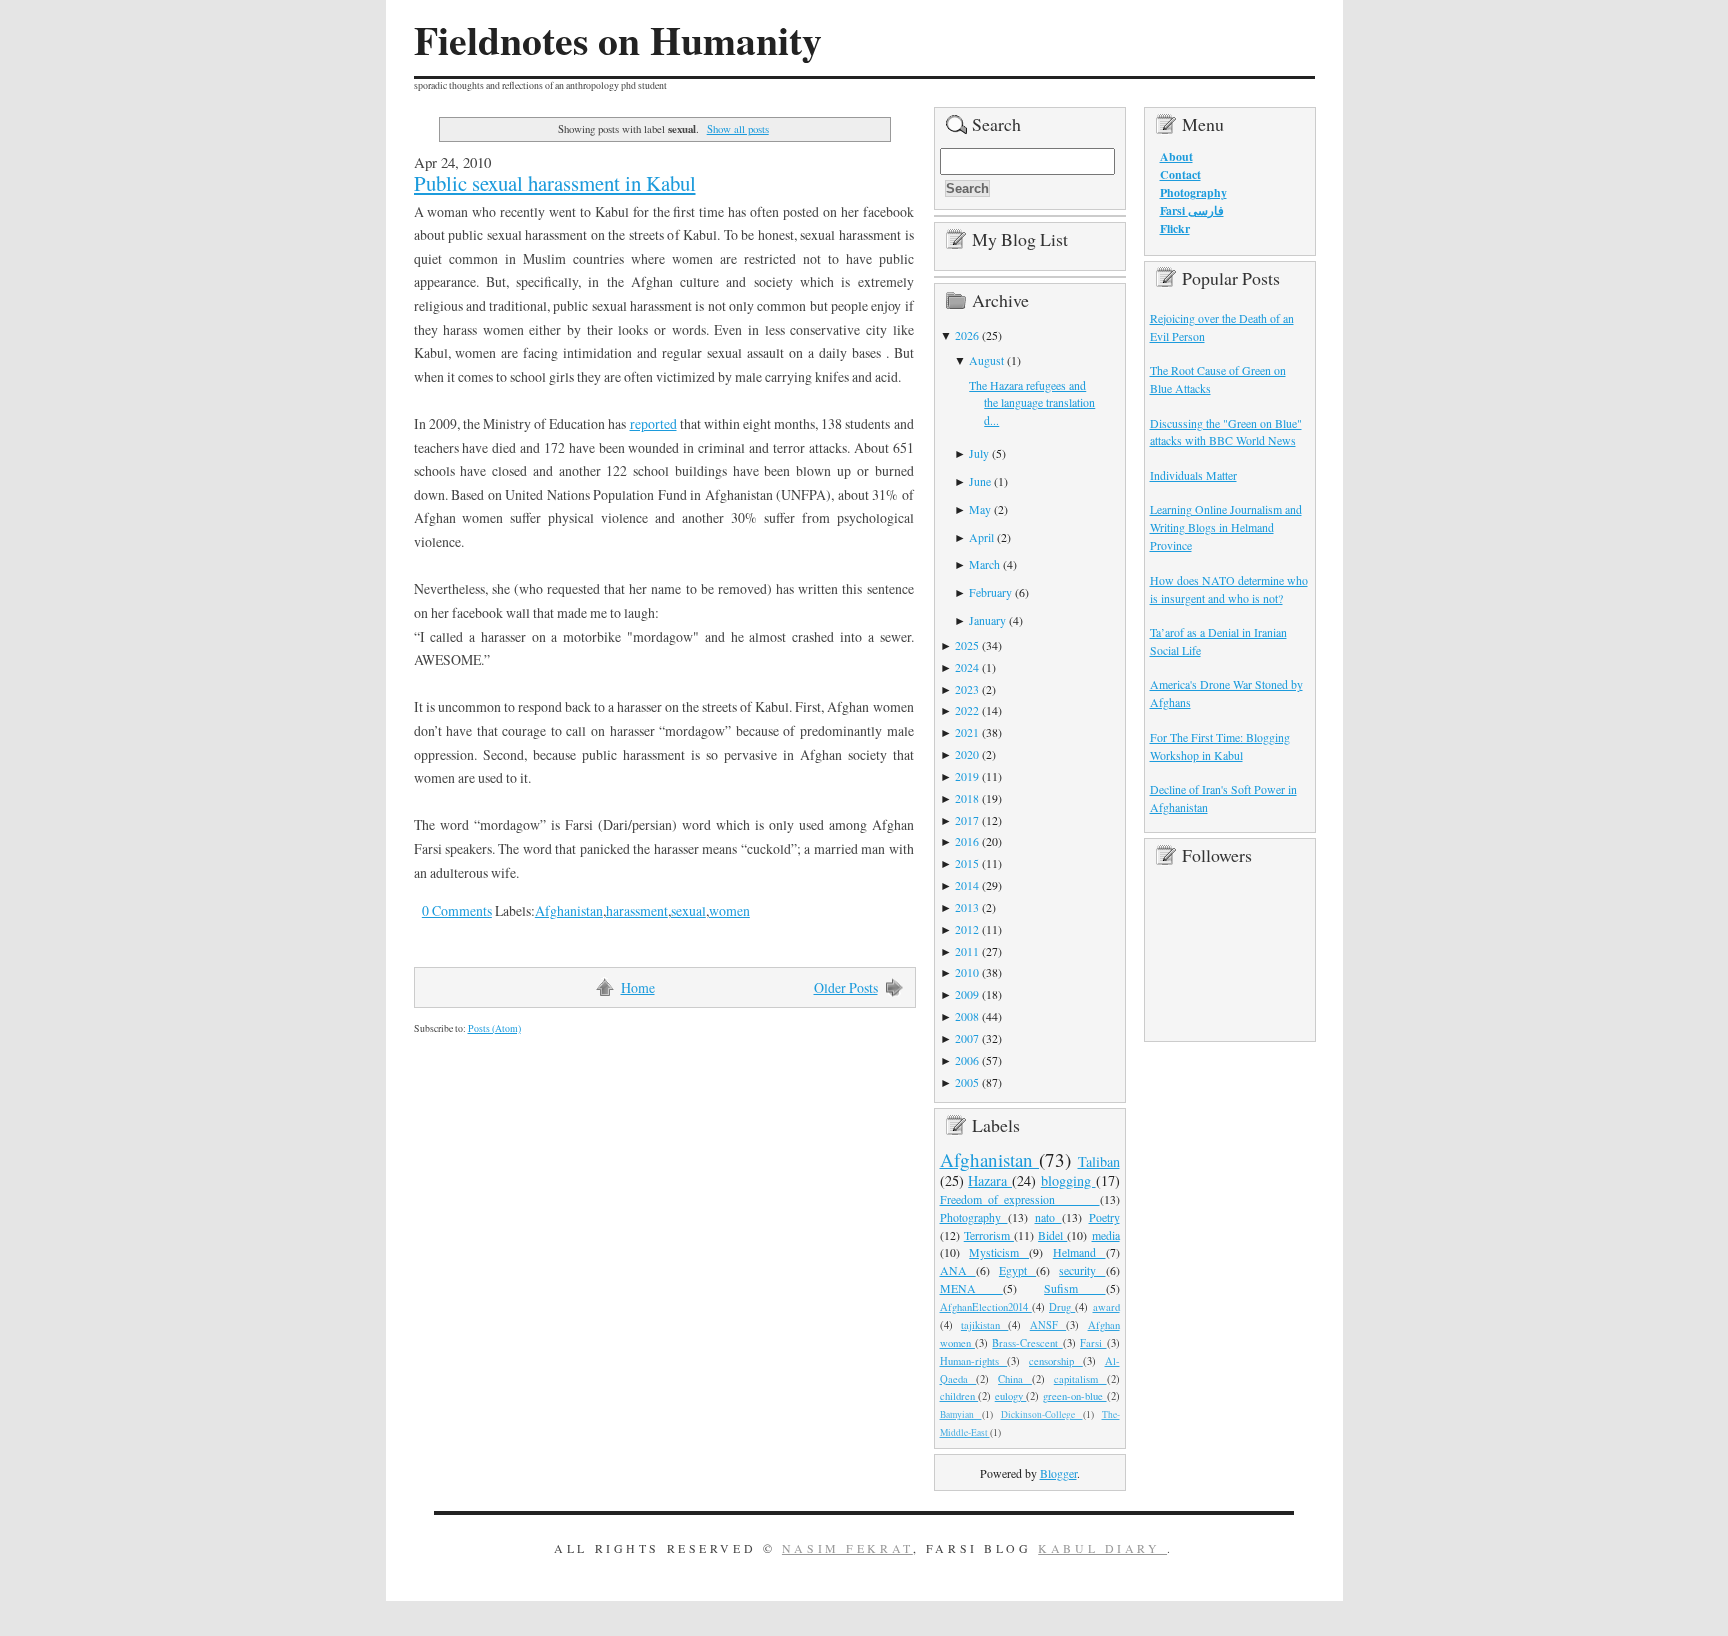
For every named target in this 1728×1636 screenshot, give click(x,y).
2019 (967, 776)
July (979, 453)
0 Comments (457, 910)
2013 (967, 907)
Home (638, 987)
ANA (958, 1270)
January (987, 620)
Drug (1062, 1307)
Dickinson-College (1042, 1414)
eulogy (1011, 1396)
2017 (967, 820)
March (984, 564)
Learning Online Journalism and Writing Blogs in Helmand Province (1226, 527)
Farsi (1093, 1343)
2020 (967, 754)
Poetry (1104, 1217)
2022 (967, 710)
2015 (967, 863)
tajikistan (984, 1325)
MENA (971, 1288)
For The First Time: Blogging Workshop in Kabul (1220, 746)
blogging (1068, 1180)
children (959, 1396)
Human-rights (974, 1361)
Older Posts (846, 987)
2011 (967, 951)
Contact (1180, 174)
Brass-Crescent (1027, 1343)
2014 (967, 885)
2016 (967, 841)
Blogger (1058, 1473)
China (1015, 1379)
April (981, 537)
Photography (974, 1217)
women (729, 910)
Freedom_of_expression (1020, 1199)
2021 (967, 732)
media (1106, 1235)
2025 (967, 645)
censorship (1056, 1361)
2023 (967, 689)
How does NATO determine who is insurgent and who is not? (1229, 589)
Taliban (1099, 1161)
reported (653, 423)
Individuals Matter (1193, 475)
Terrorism (989, 1235)
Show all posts (737, 128)
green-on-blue (1075, 1396)
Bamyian (961, 1414)
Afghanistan (569, 910)
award (1106, 1307)
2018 (967, 798)
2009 (967, 994)
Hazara (990, 1180)
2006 (967, 1060)
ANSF (1048, 1325)
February (990, 592)
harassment (637, 910)
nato (1048, 1217)
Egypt (1017, 1270)
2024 (967, 667)
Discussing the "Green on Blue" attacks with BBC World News (1226, 432)
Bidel (1052, 1235)
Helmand (1079, 1252)
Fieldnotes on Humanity (618, 40)
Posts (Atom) (494, 1028)
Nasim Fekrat (847, 1548)
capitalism (1080, 1379)
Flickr (1175, 228)
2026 (967, 335)
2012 (967, 929)
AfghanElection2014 (986, 1307)
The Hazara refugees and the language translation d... (1032, 403)
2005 (967, 1082)
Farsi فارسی (1192, 210)
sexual (688, 910)
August (986, 360)
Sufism (1074, 1288)
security (1082, 1270)
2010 (967, 972)
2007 (967, 1038)
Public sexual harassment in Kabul (555, 183)
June (980, 481)
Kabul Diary (1102, 1548)
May (980, 509)
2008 (967, 1016)
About (1176, 156)
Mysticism (999, 1252)
